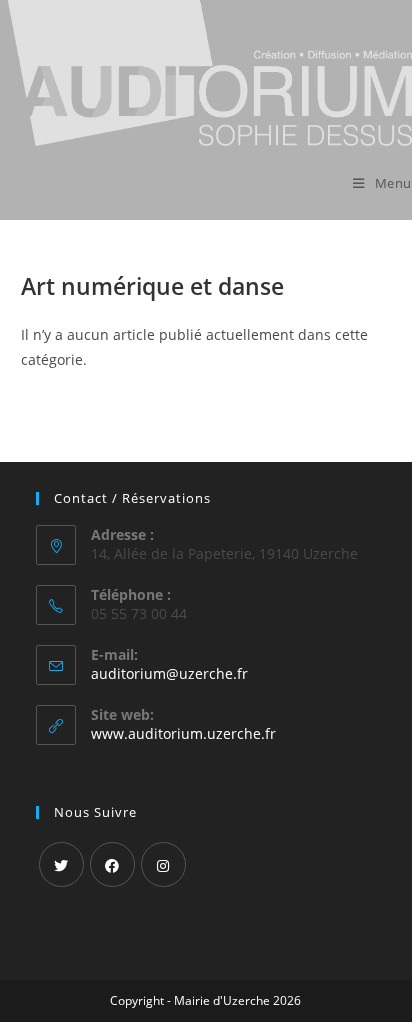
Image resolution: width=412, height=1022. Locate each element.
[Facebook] (112, 864)
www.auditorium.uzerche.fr (183, 733)
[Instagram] (163, 864)
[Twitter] (61, 864)
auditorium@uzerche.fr (169, 673)
